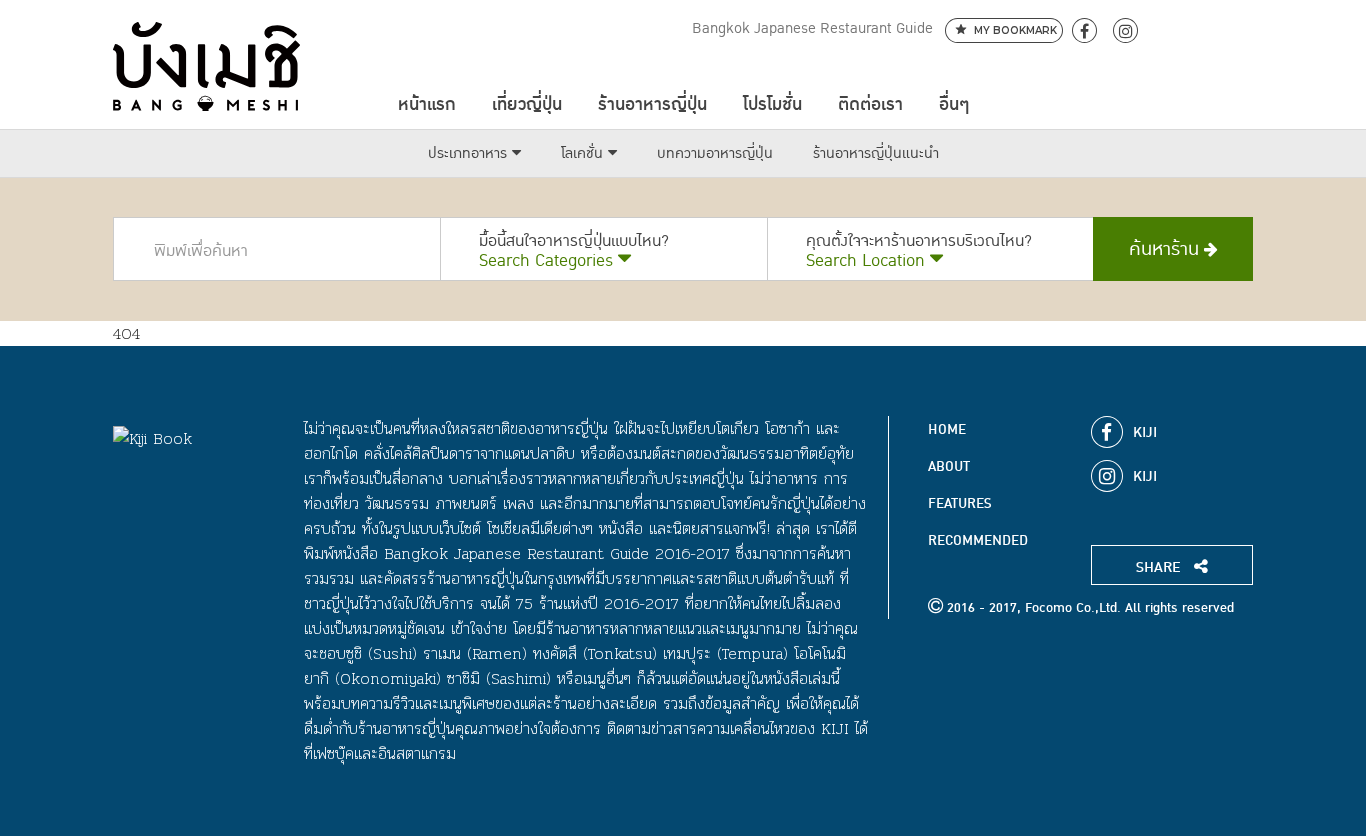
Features (959, 503)
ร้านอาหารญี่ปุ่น (652, 104)
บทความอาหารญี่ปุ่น (715, 153)
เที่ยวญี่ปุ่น (527, 104)
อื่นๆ (954, 104)
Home (947, 429)
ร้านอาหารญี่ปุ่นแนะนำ (876, 153)
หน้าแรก (427, 104)
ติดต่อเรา (870, 104)
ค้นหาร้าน (1166, 249)
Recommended (978, 540)
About (949, 466)
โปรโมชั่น (772, 104)
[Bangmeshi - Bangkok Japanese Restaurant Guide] (206, 66)
